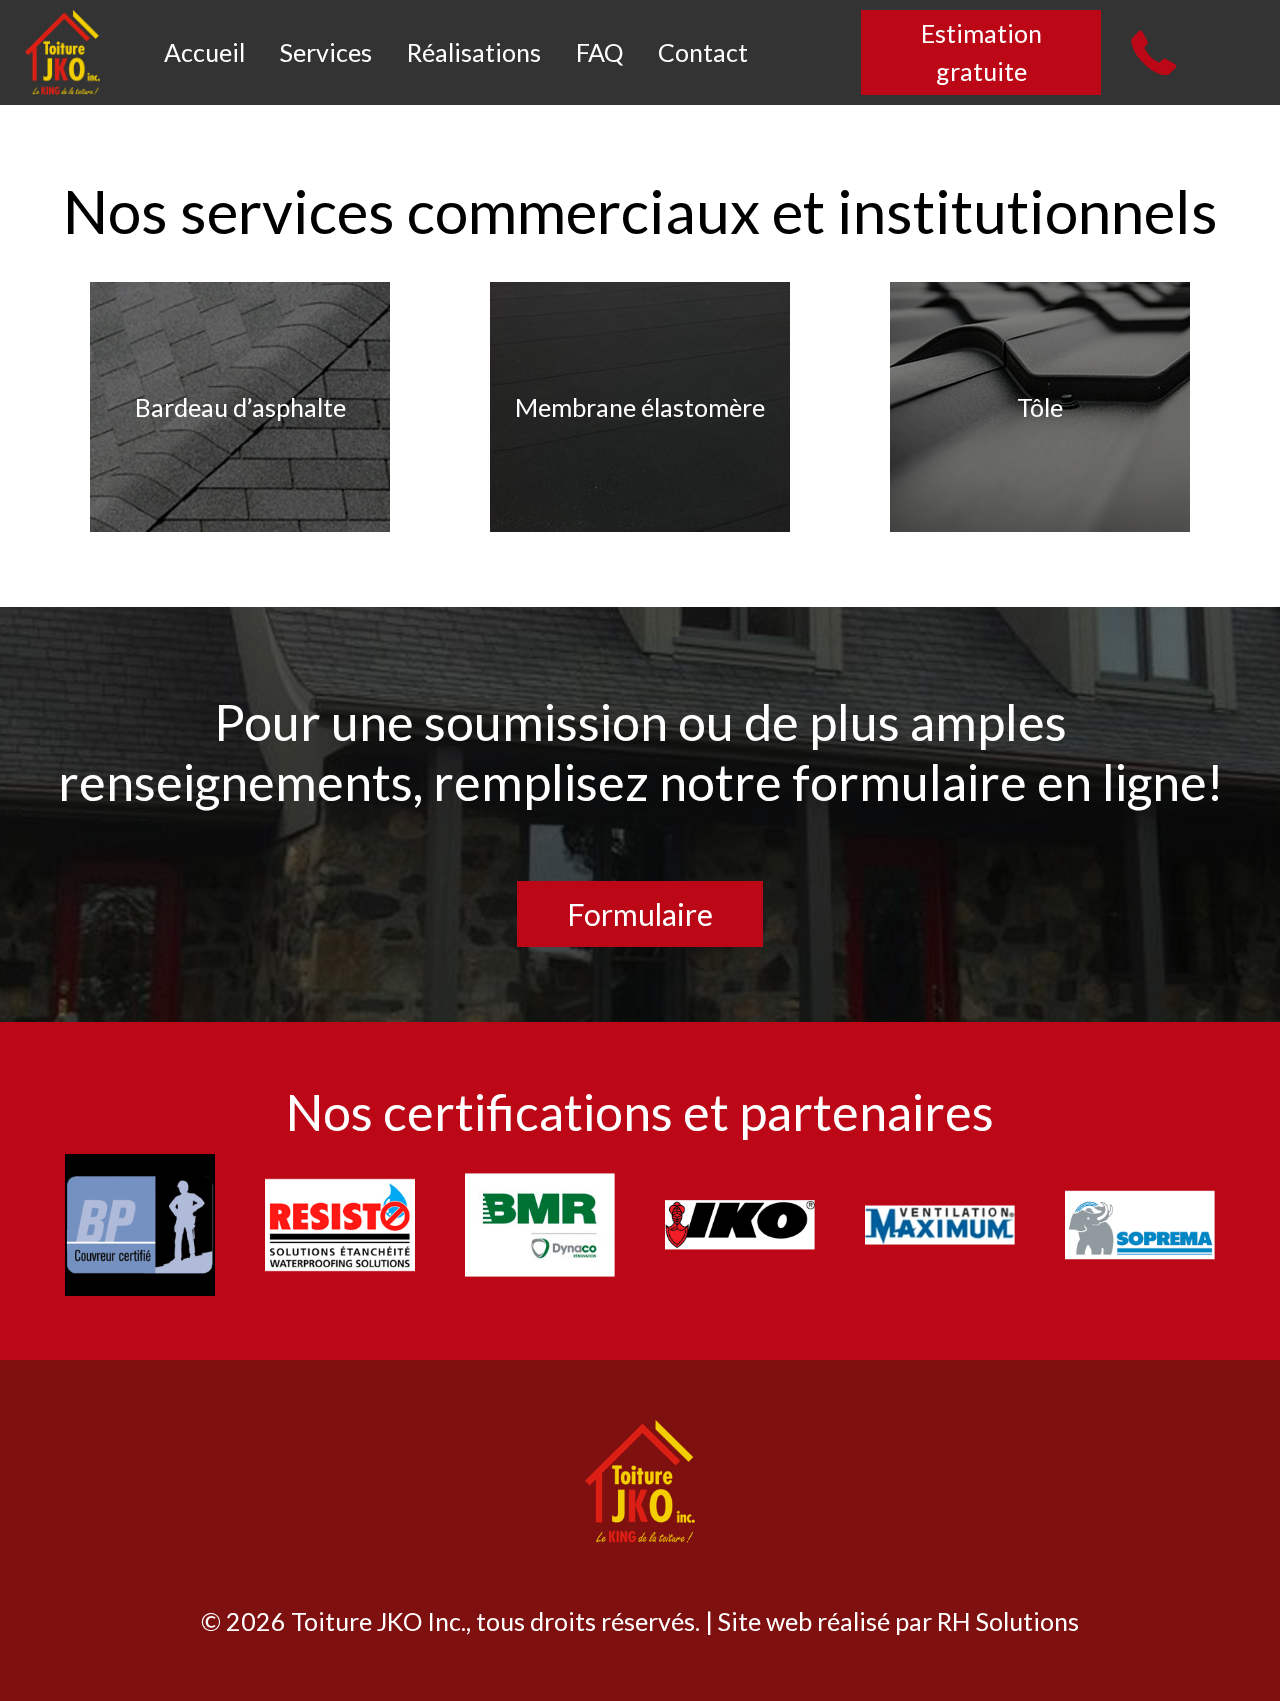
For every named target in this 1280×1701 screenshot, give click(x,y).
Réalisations (476, 52)
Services (328, 52)
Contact (703, 52)
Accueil (207, 52)
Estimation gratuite (981, 52)
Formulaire (640, 914)
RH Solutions (1008, 1621)
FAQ (602, 52)
